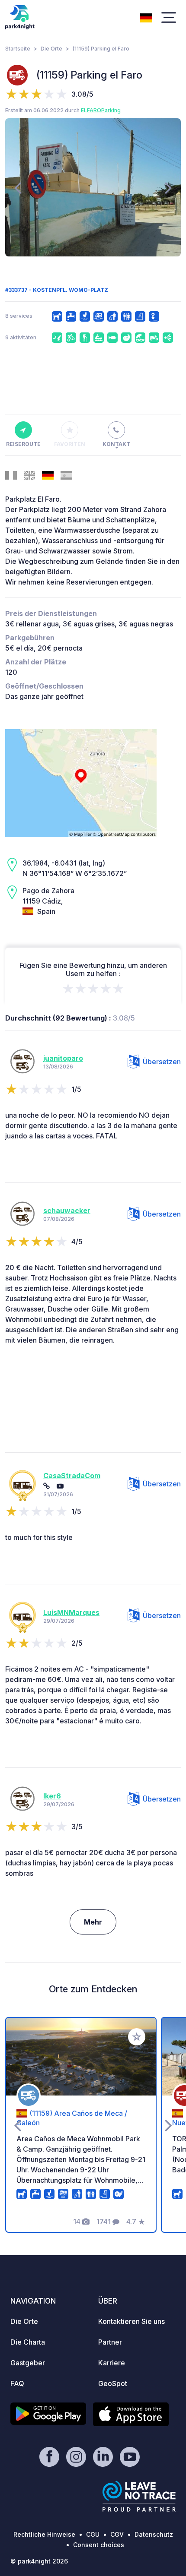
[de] (146, 17)
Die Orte (51, 49)
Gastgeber (28, 2363)
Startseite (18, 49)
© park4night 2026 (39, 2561)
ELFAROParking (101, 110)
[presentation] (18, 187)
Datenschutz (154, 2534)
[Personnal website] (46, 1486)
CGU (93, 2534)
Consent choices (99, 2545)
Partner (110, 2342)
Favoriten (70, 444)
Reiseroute (23, 444)
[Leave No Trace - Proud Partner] (139, 2496)
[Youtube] (60, 1486)
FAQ (17, 2383)
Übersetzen (162, 1062)
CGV (117, 2534)
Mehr (93, 1922)
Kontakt (116, 444)
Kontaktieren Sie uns (131, 2321)
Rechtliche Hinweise (44, 2534)
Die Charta (28, 2342)
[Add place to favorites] (137, 2037)
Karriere (112, 2363)
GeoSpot (113, 2383)
